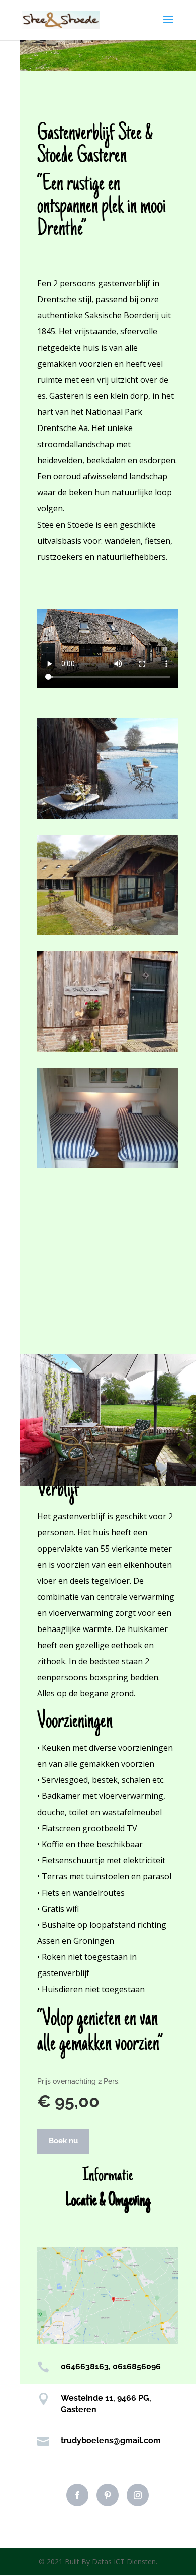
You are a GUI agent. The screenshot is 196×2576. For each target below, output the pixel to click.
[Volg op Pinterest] (108, 2495)
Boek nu (63, 2141)
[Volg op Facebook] (77, 2495)
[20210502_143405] (108, 1049)
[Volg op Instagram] (138, 2495)
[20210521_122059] (108, 1165)
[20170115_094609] (108, 816)
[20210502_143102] (108, 932)
